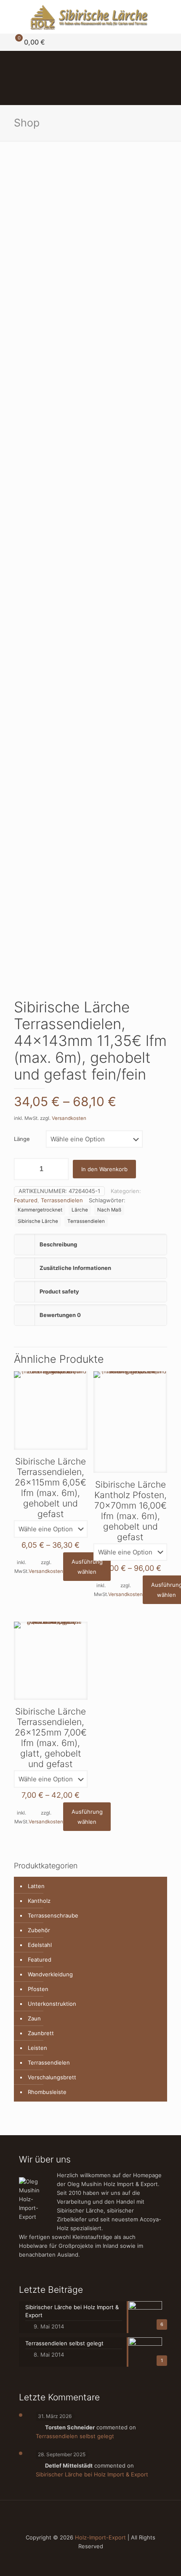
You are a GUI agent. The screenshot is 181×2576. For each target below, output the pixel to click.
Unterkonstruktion (52, 2004)
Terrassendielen (62, 1200)
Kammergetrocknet (40, 1210)
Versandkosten (69, 1118)
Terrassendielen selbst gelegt (75, 2436)
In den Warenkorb (104, 1169)
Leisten (37, 2048)
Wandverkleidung (50, 1974)
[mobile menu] (170, 17)
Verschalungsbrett (52, 2077)
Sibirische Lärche (38, 1221)
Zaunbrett (41, 2033)
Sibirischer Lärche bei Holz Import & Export (92, 2474)
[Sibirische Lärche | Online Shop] (90, 17)
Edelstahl (40, 1945)
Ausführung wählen (87, 1567)
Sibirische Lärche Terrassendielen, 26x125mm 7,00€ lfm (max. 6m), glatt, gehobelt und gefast (51, 1738)
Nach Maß (109, 1210)
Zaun (34, 2018)
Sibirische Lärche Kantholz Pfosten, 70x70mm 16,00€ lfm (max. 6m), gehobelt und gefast (130, 1511)
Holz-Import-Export (100, 2537)
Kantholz (39, 1901)
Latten (36, 1886)
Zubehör (39, 1930)
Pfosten (38, 1989)
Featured (26, 1200)
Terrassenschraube (53, 1915)
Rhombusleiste (47, 2092)
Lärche (80, 1210)
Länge (22, 1139)
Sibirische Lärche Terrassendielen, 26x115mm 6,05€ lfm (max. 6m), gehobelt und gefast (51, 1488)
